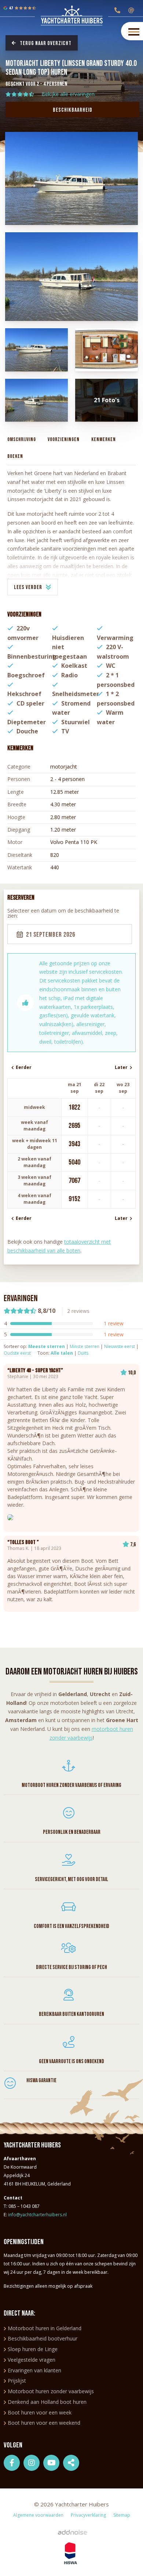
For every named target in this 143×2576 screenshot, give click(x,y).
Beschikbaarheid (73, 110)
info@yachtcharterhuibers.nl (37, 2215)
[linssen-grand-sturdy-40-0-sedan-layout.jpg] (107, 350)
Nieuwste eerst (120, 1346)
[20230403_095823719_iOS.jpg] (36, 400)
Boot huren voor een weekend (44, 2423)
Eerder (23, 1067)
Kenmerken (104, 439)
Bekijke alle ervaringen (68, 94)
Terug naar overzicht (46, 43)
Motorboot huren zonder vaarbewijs (51, 2391)
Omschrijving (22, 439)
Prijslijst (17, 2381)
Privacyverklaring (88, 2515)
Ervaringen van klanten (34, 2370)
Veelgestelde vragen (32, 2360)
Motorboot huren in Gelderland (45, 2328)
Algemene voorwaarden (38, 2515)
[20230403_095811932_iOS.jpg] (36, 350)
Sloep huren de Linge (33, 2349)
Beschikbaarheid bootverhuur (43, 2338)
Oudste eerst (17, 1353)
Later (122, 1067)
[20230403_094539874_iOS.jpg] (72, 277)
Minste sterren (85, 1346)
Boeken (15, 456)
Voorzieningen (64, 439)
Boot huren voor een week (40, 2412)
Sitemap (122, 2515)
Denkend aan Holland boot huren (47, 2402)
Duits (83, 1353)
